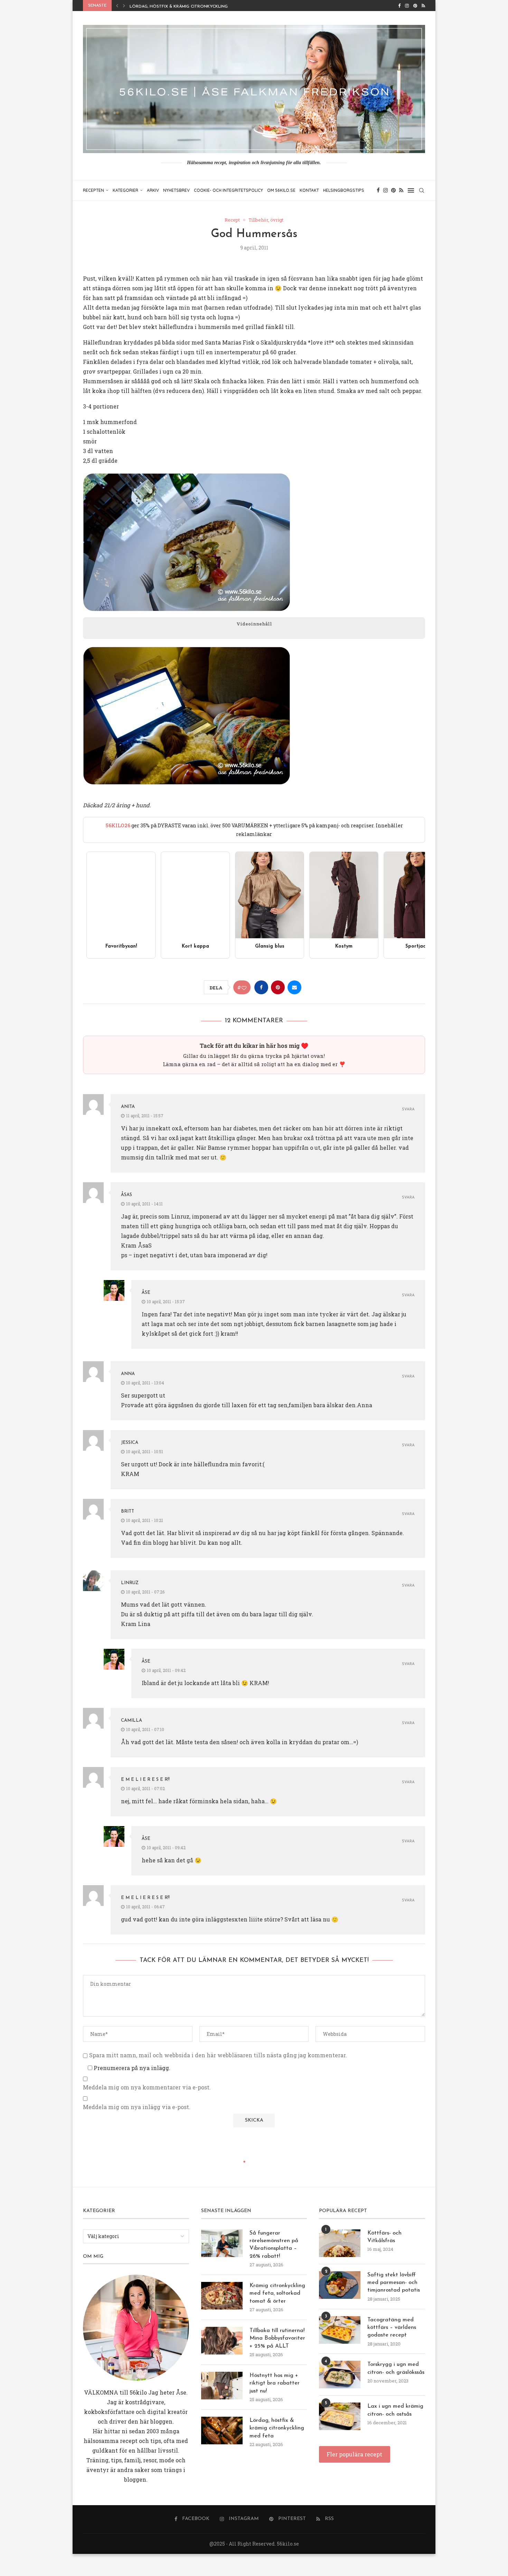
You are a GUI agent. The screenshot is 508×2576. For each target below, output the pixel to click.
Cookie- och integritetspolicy (228, 190)
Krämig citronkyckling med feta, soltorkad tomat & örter (277, 2293)
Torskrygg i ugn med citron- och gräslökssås (396, 2368)
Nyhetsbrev (176, 190)
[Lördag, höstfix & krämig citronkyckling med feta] (222, 2431)
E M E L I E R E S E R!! (145, 1780)
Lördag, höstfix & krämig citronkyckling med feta (190, 7)
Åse (146, 1293)
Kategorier (125, 190)
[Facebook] (399, 6)
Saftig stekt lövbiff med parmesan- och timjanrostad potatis (394, 2283)
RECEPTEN (93, 190)
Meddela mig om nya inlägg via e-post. (137, 2107)
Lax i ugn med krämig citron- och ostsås (395, 2410)
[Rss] (423, 6)
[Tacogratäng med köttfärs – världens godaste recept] (340, 2330)
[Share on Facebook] (261, 987)
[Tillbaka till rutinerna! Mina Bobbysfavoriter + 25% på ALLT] (222, 2341)
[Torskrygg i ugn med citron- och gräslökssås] (340, 2375)
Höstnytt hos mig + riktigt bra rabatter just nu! (275, 2383)
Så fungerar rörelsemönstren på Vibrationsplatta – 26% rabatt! (274, 2245)
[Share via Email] (294, 987)
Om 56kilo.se (281, 190)
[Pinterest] (415, 6)
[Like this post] (244, 988)
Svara (408, 1110)
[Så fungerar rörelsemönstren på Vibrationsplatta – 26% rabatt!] (222, 2243)
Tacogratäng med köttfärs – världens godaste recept (392, 2328)
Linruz (130, 1583)
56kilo (138, 2392)
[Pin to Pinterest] (278, 987)
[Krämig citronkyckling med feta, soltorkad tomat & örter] (222, 2296)
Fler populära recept (354, 2454)
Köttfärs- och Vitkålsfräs (384, 2237)
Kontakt (309, 190)
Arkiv (153, 190)
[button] (117, 6)
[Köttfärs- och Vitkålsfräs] (340, 2243)
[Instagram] (407, 6)
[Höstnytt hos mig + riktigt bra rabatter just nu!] (222, 2386)
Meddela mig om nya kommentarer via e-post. (147, 2087)
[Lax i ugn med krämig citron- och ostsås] (340, 2416)
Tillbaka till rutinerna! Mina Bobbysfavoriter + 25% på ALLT (277, 2338)
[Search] (422, 190)
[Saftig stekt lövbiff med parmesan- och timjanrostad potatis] (340, 2285)
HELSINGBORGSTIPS (344, 190)
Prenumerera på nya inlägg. (131, 2068)
